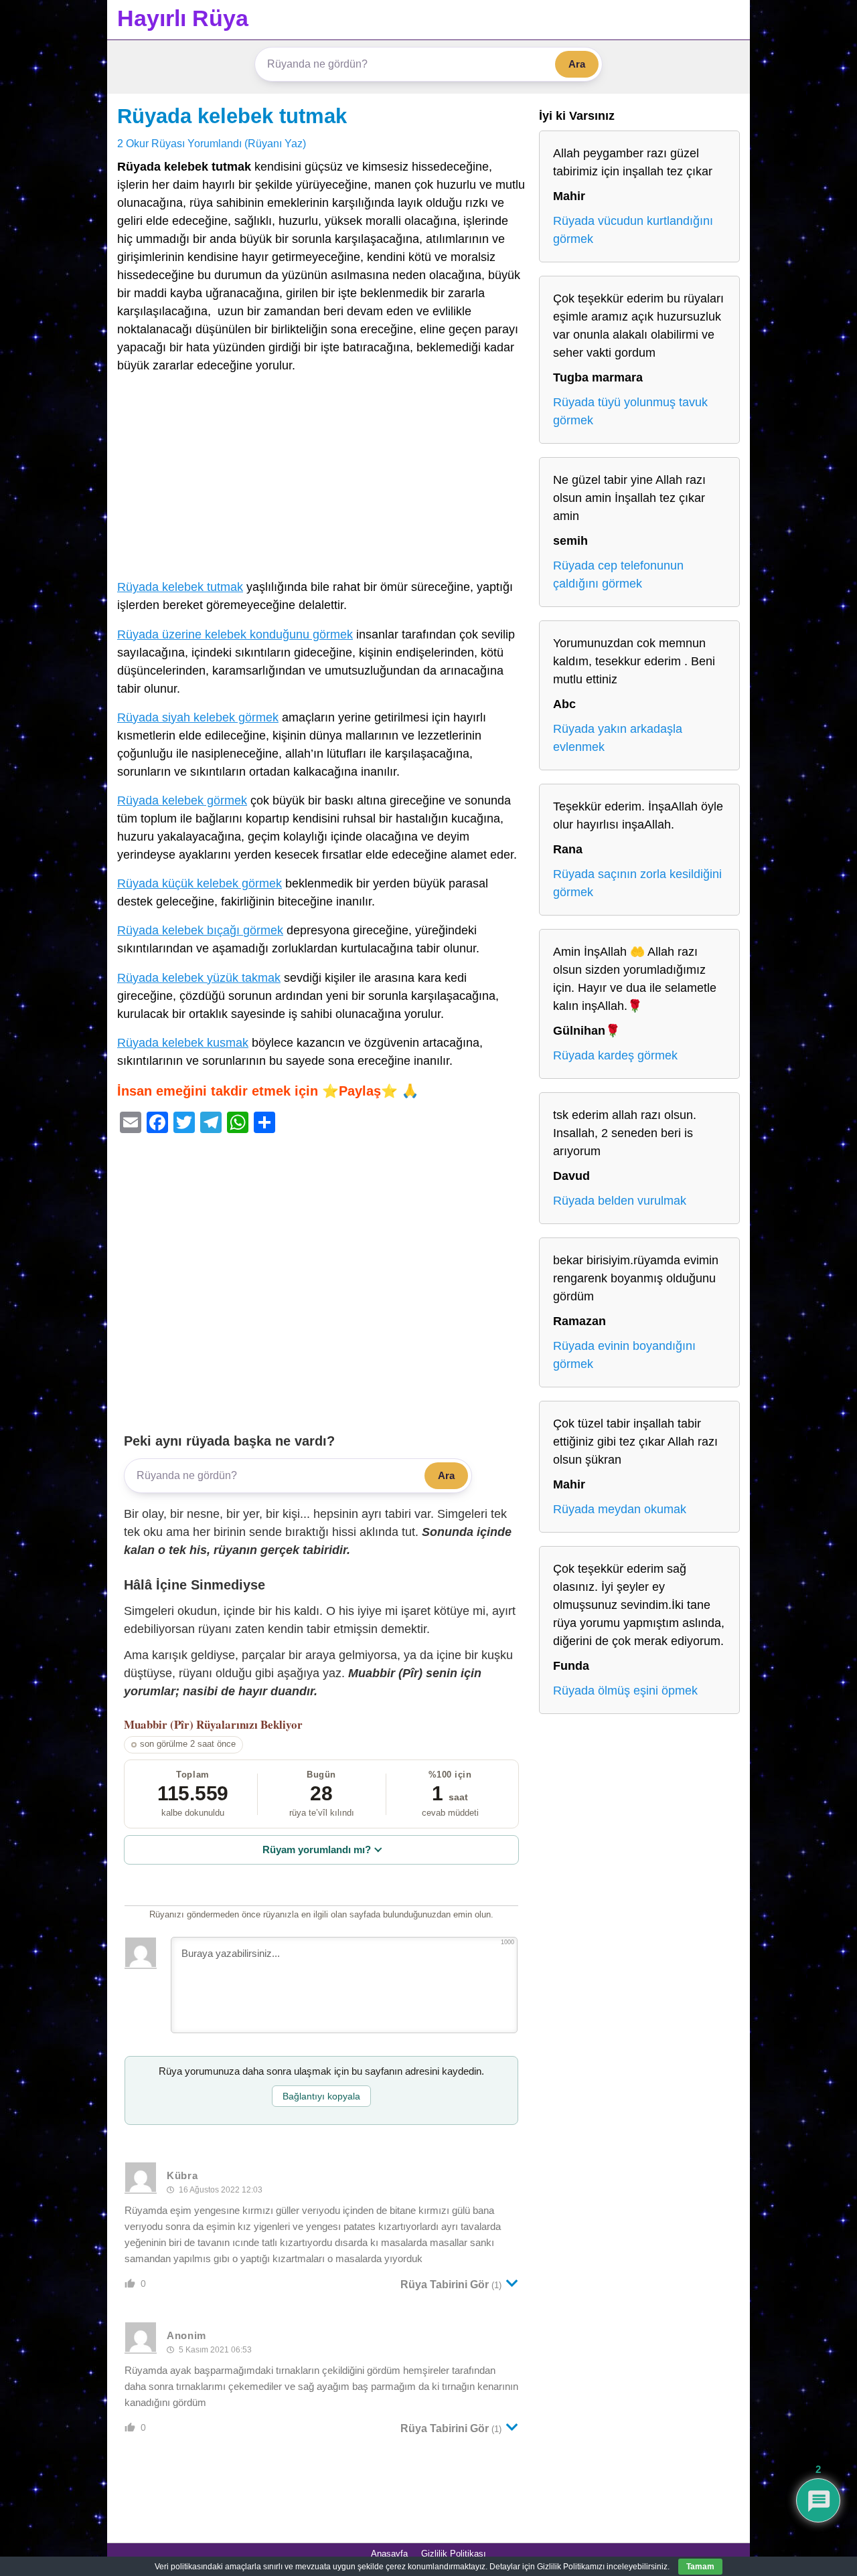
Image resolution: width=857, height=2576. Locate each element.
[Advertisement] (321, 479)
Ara (577, 64)
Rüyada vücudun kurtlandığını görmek (633, 230)
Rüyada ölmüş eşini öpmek (625, 1691)
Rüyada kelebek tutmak (232, 116)
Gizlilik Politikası (454, 2554)
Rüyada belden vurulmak (620, 1201)
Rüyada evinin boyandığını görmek (624, 1355)
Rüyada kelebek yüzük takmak (199, 978)
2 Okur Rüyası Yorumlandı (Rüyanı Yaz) (212, 143)
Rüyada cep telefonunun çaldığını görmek (618, 575)
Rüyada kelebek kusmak (183, 1043)
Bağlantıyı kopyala (321, 2096)
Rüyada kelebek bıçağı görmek (200, 930)
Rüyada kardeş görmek (615, 1055)
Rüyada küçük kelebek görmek (200, 883)
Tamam (700, 2567)
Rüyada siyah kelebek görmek (198, 717)
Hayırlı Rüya (183, 18)
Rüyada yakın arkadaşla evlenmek (618, 738)
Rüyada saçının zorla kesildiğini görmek (637, 883)
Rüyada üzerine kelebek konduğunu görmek (235, 634)
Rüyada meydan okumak (620, 1509)
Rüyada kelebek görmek (182, 800)
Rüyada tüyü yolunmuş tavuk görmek (630, 411)
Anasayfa (389, 2554)
